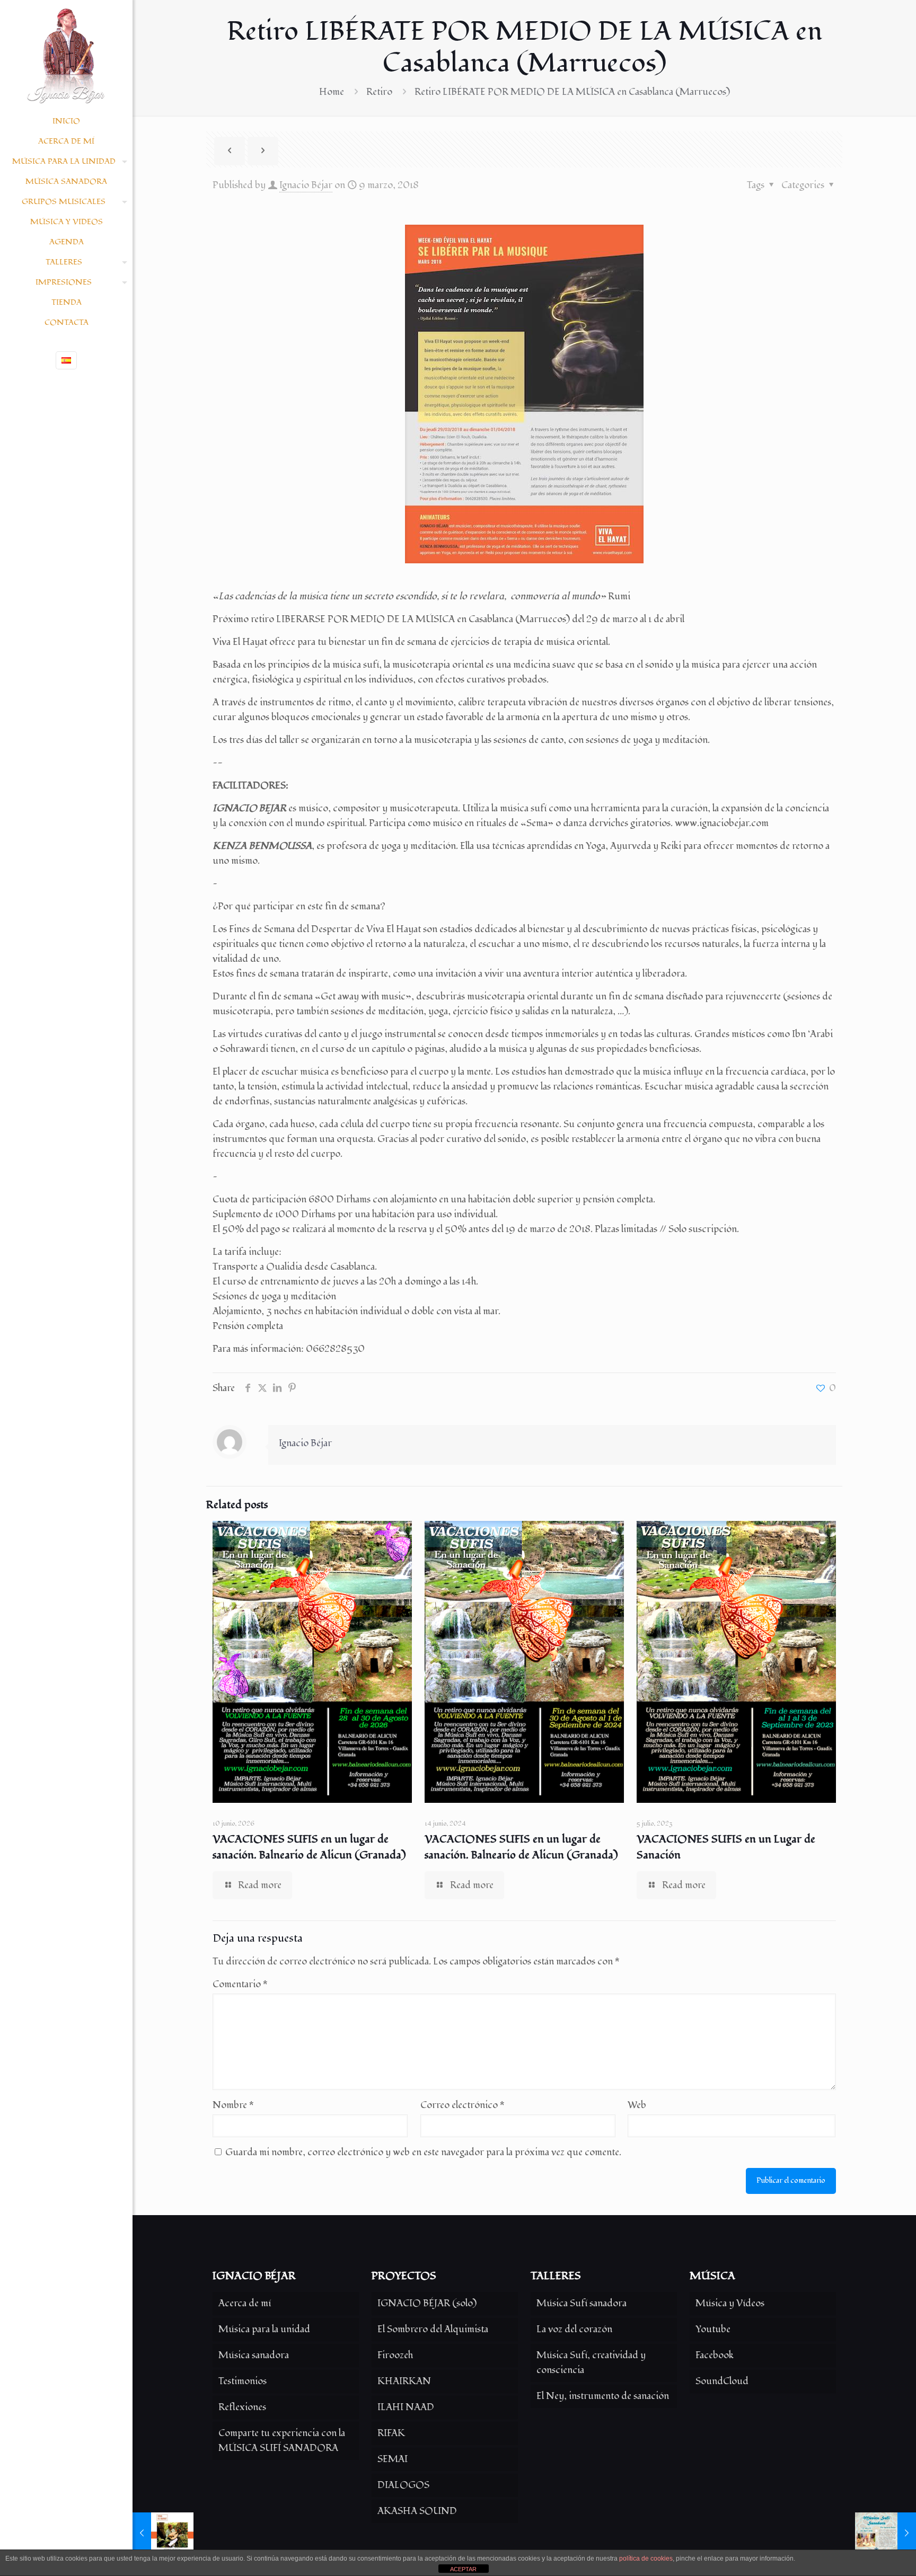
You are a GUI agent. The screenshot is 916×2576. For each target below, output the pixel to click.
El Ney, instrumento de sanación (603, 2396)
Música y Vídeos (730, 2303)
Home (332, 92)
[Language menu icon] (66, 360)
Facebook (715, 2355)
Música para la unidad (264, 2329)
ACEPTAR (463, 2569)
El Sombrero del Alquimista (433, 2329)
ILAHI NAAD (406, 2407)
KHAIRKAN (404, 2381)
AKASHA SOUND (417, 2511)
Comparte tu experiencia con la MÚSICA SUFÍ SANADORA (282, 2441)
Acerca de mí (245, 2303)
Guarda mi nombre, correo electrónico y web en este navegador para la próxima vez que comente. (423, 2152)
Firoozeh (395, 2355)
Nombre (233, 2105)
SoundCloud (722, 2381)
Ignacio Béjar (306, 185)
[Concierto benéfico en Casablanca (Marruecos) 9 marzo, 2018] (163, 2534)
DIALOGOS (403, 2485)
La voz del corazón (574, 2329)
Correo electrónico (463, 2105)
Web (637, 2105)
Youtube (713, 2329)
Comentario (240, 1984)
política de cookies (646, 2559)
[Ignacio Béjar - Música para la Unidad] (66, 56)
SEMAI (393, 2459)
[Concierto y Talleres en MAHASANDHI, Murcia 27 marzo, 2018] (886, 2534)
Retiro (379, 92)
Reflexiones (242, 2407)
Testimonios (243, 2381)
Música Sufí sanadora (582, 2303)
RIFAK (391, 2433)
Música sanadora (254, 2355)
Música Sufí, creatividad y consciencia (591, 2363)
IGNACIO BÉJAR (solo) (427, 2303)
